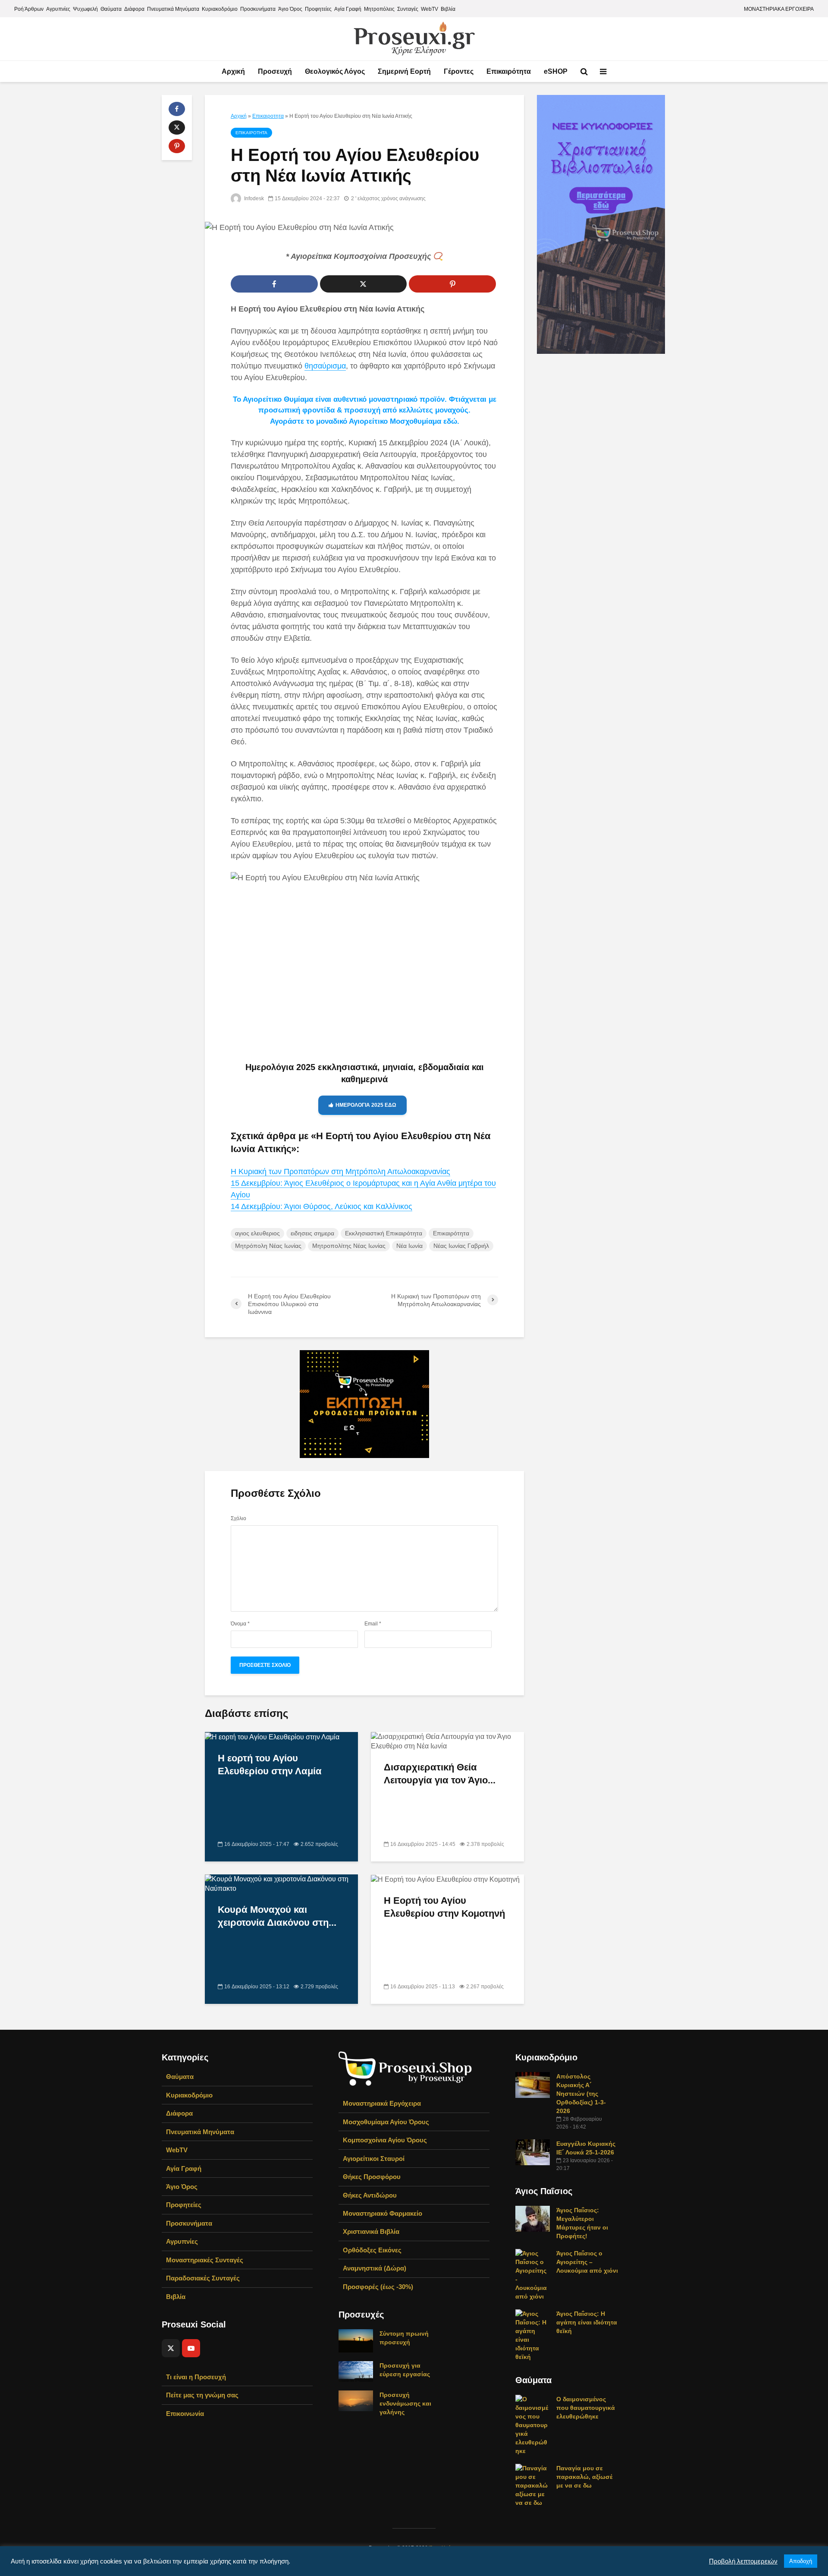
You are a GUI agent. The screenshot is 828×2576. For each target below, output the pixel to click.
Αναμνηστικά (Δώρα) (375, 2268)
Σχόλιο (238, 1518)
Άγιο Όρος (290, 9)
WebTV (430, 9)
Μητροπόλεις (379, 9)
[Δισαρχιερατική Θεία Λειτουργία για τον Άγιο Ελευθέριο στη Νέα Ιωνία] (447, 1741)
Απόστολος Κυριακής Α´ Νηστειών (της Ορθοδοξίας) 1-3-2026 (581, 2094)
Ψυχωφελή (85, 9)
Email (373, 1624)
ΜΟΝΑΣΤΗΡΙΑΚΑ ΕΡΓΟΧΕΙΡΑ (779, 9)
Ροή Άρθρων (29, 9)
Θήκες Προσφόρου (372, 2177)
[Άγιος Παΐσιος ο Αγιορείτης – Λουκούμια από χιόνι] (533, 2274)
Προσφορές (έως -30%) (378, 2287)
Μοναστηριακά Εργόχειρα (382, 2103)
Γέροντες (459, 71)
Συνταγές (408, 9)
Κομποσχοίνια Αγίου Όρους (385, 2140)
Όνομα (240, 1624)
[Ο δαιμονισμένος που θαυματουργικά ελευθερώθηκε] (533, 2425)
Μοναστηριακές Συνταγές (205, 2260)
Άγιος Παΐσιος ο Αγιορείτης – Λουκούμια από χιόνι (587, 2262)
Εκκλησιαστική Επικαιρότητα (384, 1233)
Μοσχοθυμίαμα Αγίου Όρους (386, 2122)
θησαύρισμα (325, 366)
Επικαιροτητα (268, 116)
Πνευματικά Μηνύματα (173, 9)
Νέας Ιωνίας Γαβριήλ (461, 1246)
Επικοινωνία (185, 2414)
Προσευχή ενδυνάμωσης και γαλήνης (405, 2403)
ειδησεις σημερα (312, 1233)
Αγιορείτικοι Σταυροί (374, 2159)
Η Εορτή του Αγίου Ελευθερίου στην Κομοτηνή (444, 1907)
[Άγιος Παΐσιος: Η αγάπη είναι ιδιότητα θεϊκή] (533, 2335)
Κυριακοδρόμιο (220, 9)
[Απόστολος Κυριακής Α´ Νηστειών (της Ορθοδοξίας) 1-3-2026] (533, 2085)
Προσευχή (275, 71)
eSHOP (556, 71)
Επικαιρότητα (509, 71)
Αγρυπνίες (58, 9)
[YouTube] (191, 2348)
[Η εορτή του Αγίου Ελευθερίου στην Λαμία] (272, 1737)
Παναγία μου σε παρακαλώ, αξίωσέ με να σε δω (584, 2477)
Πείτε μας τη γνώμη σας (202, 2395)
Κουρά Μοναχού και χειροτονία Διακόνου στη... (277, 1916)
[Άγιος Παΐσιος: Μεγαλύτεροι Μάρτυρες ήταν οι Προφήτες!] (533, 2218)
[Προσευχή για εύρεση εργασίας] (356, 2371)
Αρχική (233, 71)
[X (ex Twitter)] (171, 2348)
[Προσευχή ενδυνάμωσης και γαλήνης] (356, 2400)
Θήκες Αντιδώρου (370, 2195)
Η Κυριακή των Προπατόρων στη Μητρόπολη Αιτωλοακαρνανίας (340, 1171)
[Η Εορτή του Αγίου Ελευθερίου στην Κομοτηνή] (445, 1879)
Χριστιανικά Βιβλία (371, 2231)
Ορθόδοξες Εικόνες (372, 2250)
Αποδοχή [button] (801, 2561)
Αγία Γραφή (348, 9)
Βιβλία (448, 9)
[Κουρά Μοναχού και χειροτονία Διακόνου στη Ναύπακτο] (281, 1884)
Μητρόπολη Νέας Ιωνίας (268, 1246)
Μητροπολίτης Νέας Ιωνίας (349, 1246)
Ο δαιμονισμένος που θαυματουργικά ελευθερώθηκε (586, 2408)
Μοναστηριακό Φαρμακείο (383, 2213)
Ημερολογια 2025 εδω (366, 1105)
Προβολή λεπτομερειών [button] (743, 2561)
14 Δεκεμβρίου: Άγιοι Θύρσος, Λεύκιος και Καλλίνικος (321, 1206)
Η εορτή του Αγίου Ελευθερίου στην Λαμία (270, 1765)
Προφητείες (318, 9)
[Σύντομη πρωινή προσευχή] (356, 2340)
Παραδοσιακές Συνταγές (203, 2278)
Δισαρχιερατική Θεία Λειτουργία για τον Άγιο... (440, 1774)
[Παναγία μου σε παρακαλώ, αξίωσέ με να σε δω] (533, 2485)
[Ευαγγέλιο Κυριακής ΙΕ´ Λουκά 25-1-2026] (533, 2152)
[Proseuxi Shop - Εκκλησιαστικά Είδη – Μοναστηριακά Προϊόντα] (405, 2068)
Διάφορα (134, 9)
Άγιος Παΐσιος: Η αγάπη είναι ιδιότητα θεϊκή (587, 2322)
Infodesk (253, 198)
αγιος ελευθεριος (257, 1233)
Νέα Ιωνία (409, 1246)
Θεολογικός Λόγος (335, 71)
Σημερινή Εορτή (404, 71)
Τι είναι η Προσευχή (196, 2377)
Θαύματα (111, 9)
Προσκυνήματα (258, 9)
